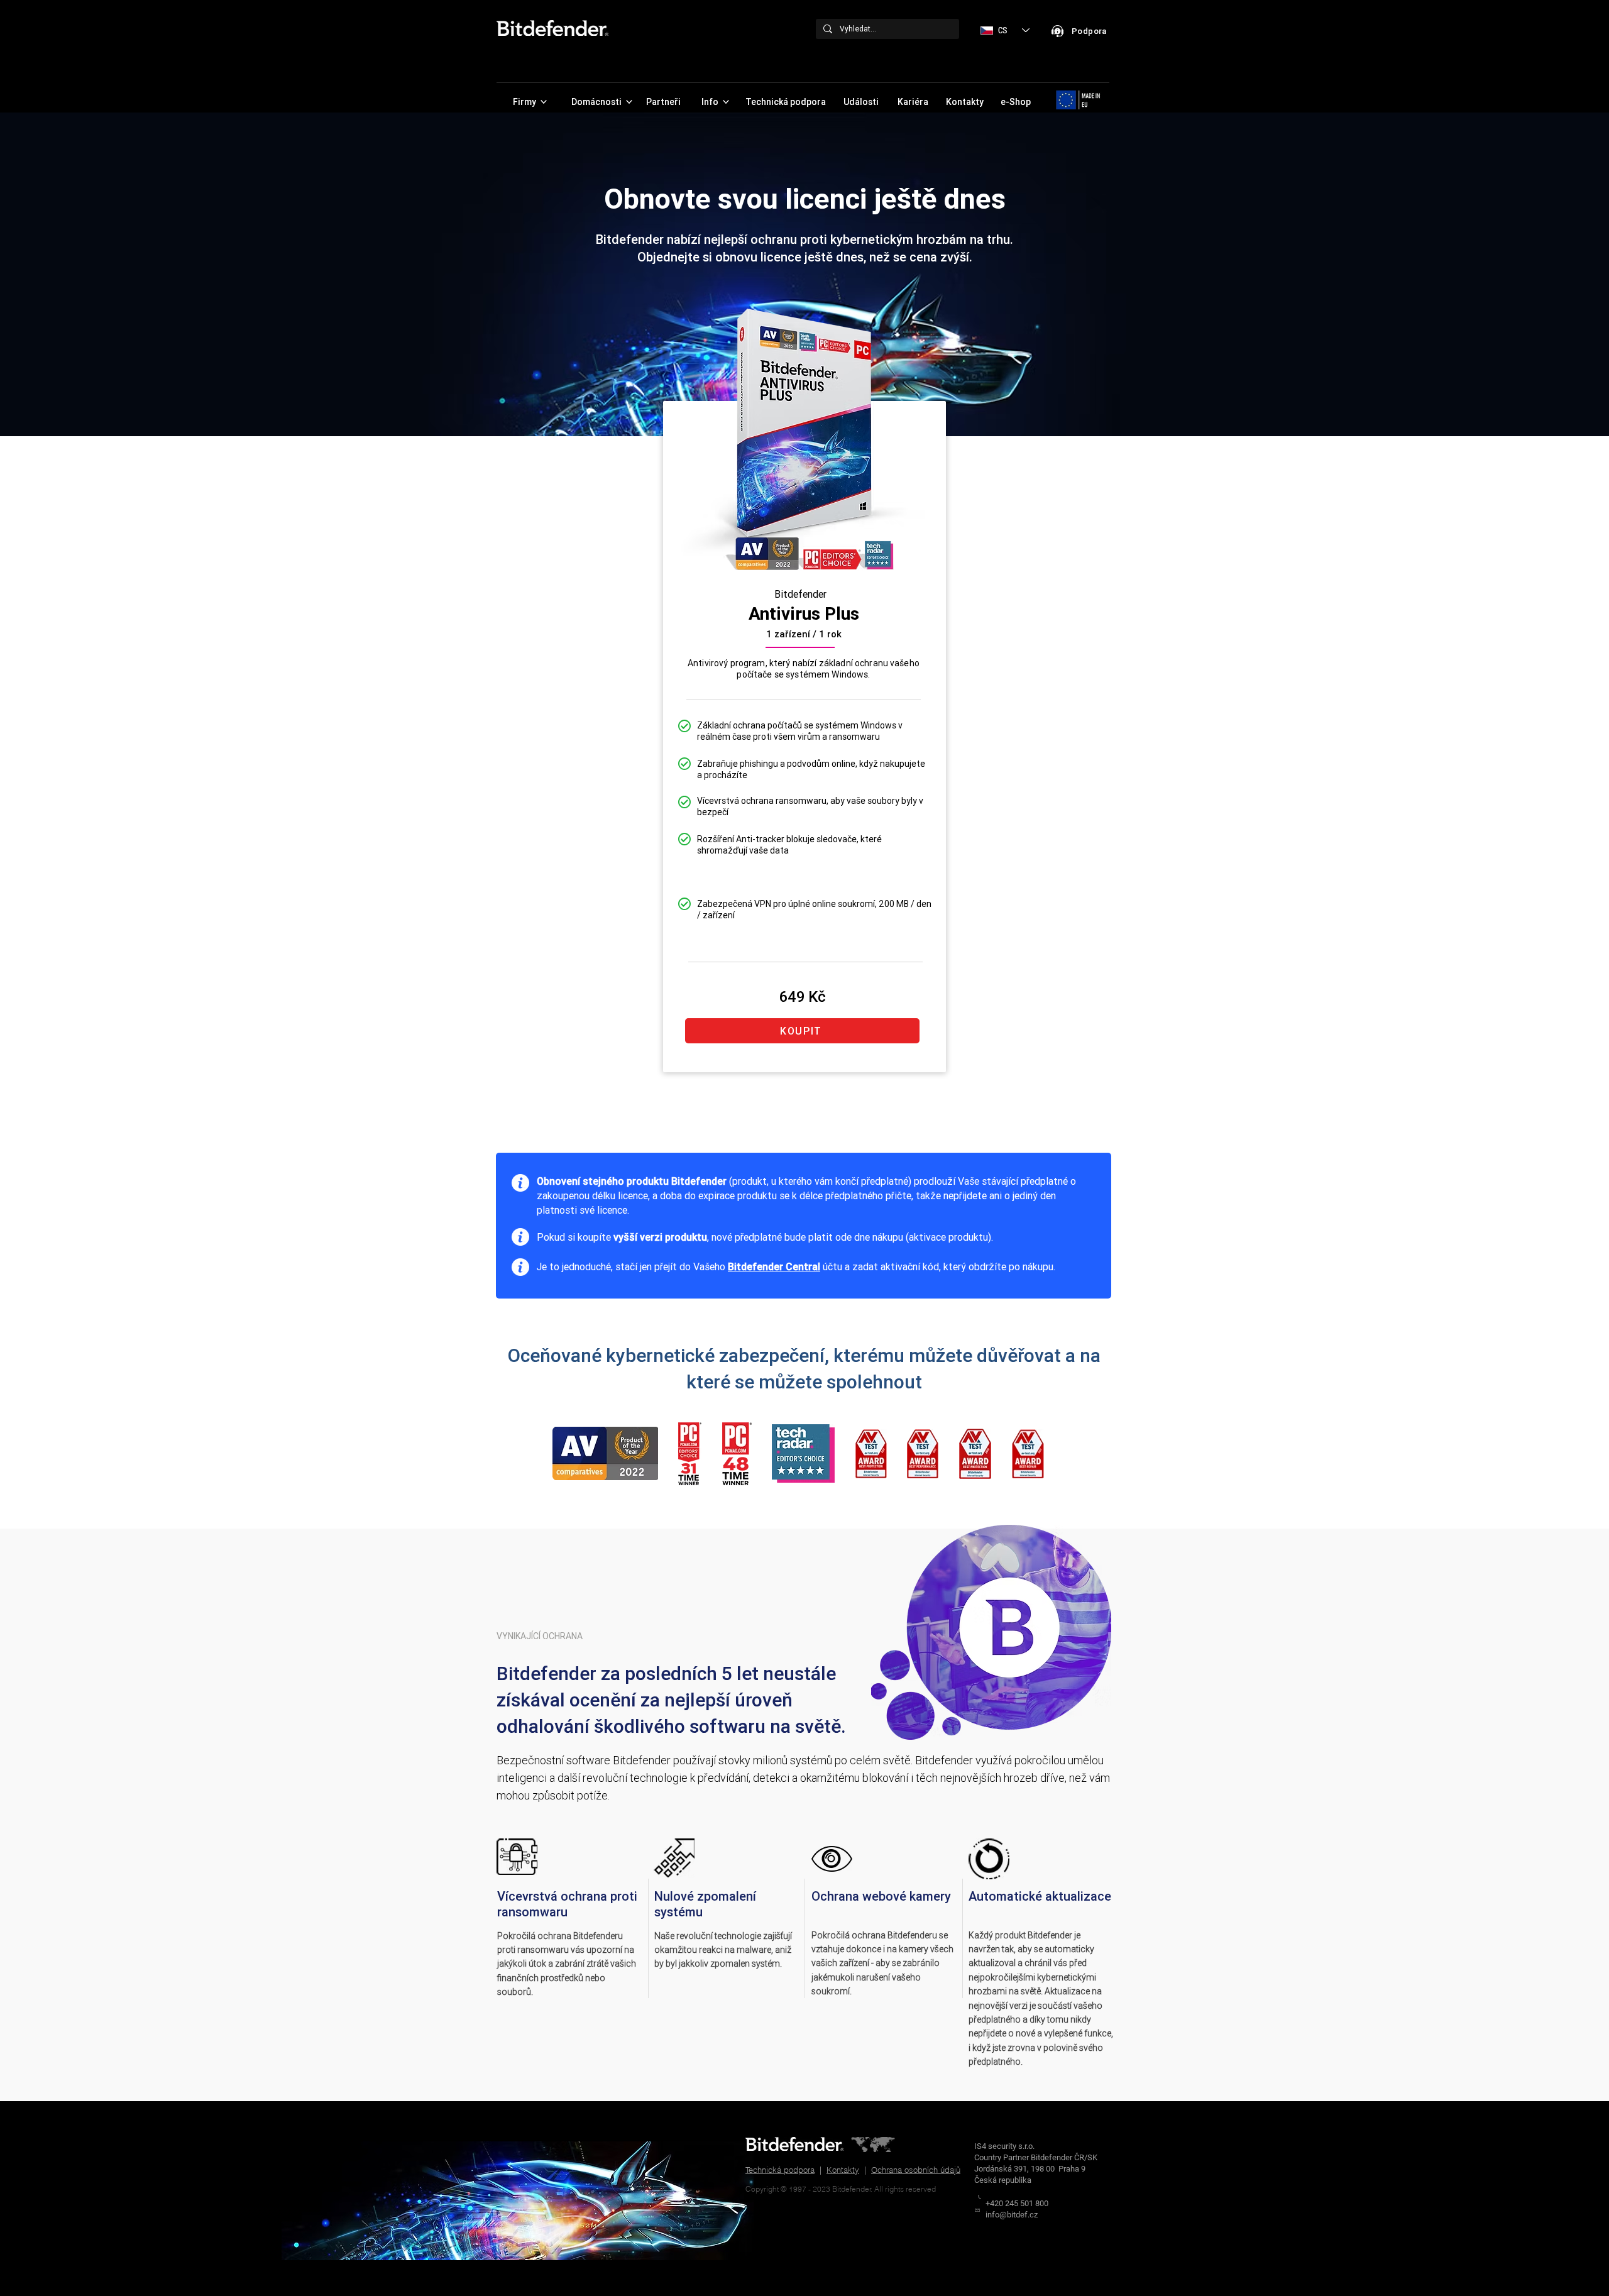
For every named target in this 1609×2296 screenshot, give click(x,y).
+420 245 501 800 (1017, 2203)
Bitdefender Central (774, 1266)
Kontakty (843, 2170)
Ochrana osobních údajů (916, 2170)
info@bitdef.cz (1012, 2215)
